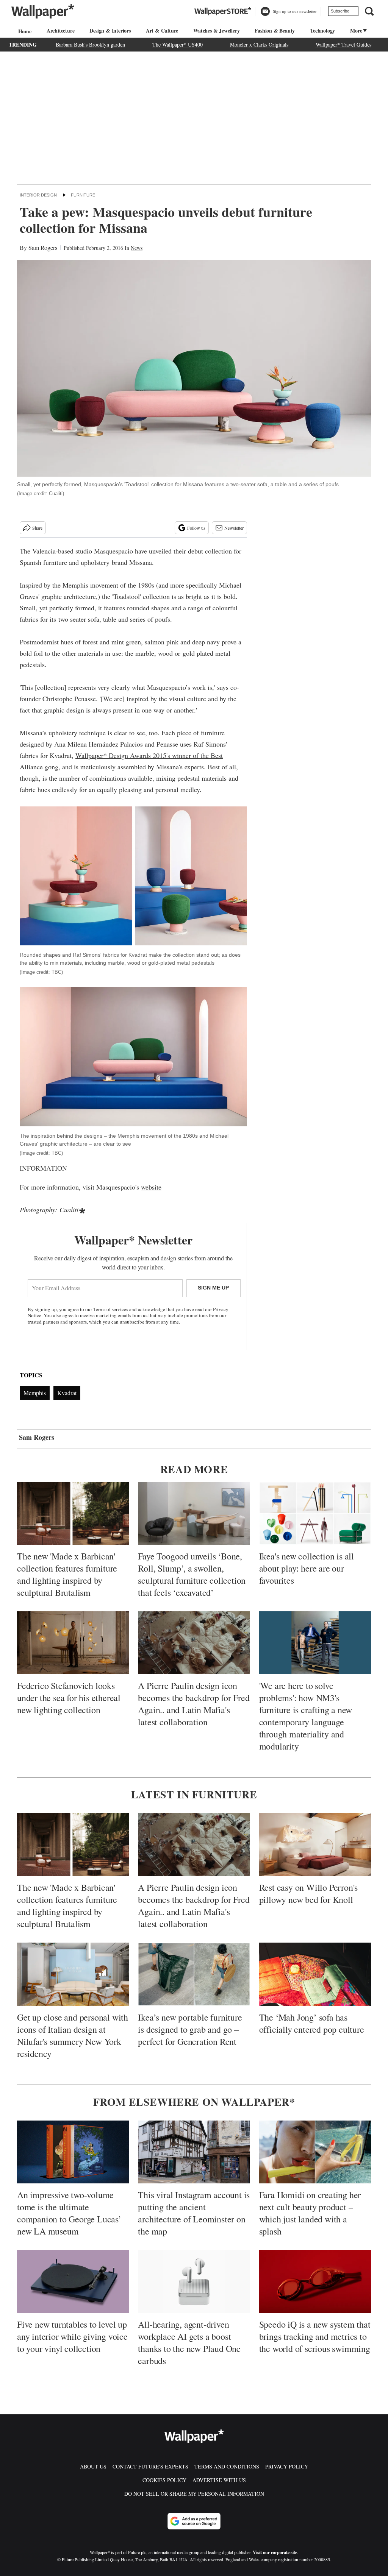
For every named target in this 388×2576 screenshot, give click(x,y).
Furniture (83, 195)
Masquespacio (113, 551)
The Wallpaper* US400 (178, 44)
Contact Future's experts (150, 2466)
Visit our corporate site (275, 2552)
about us (93, 2466)
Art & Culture (162, 30)
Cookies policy (164, 2480)
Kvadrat (67, 1393)
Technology (322, 30)
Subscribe (340, 11)
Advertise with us (219, 2480)
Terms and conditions (227, 2466)
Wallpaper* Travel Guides (343, 44)
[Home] (24, 31)
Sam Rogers (43, 247)
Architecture (61, 30)
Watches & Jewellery (216, 30)
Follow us (196, 528)
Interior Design (38, 195)
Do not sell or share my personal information (194, 2494)
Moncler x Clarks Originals (259, 44)
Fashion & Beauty (275, 30)
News (137, 248)
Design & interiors (110, 30)
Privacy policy (287, 2466)
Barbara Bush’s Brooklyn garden (90, 44)
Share (37, 528)
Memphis (35, 1393)
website (151, 1187)
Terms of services (111, 1309)
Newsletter (234, 528)
